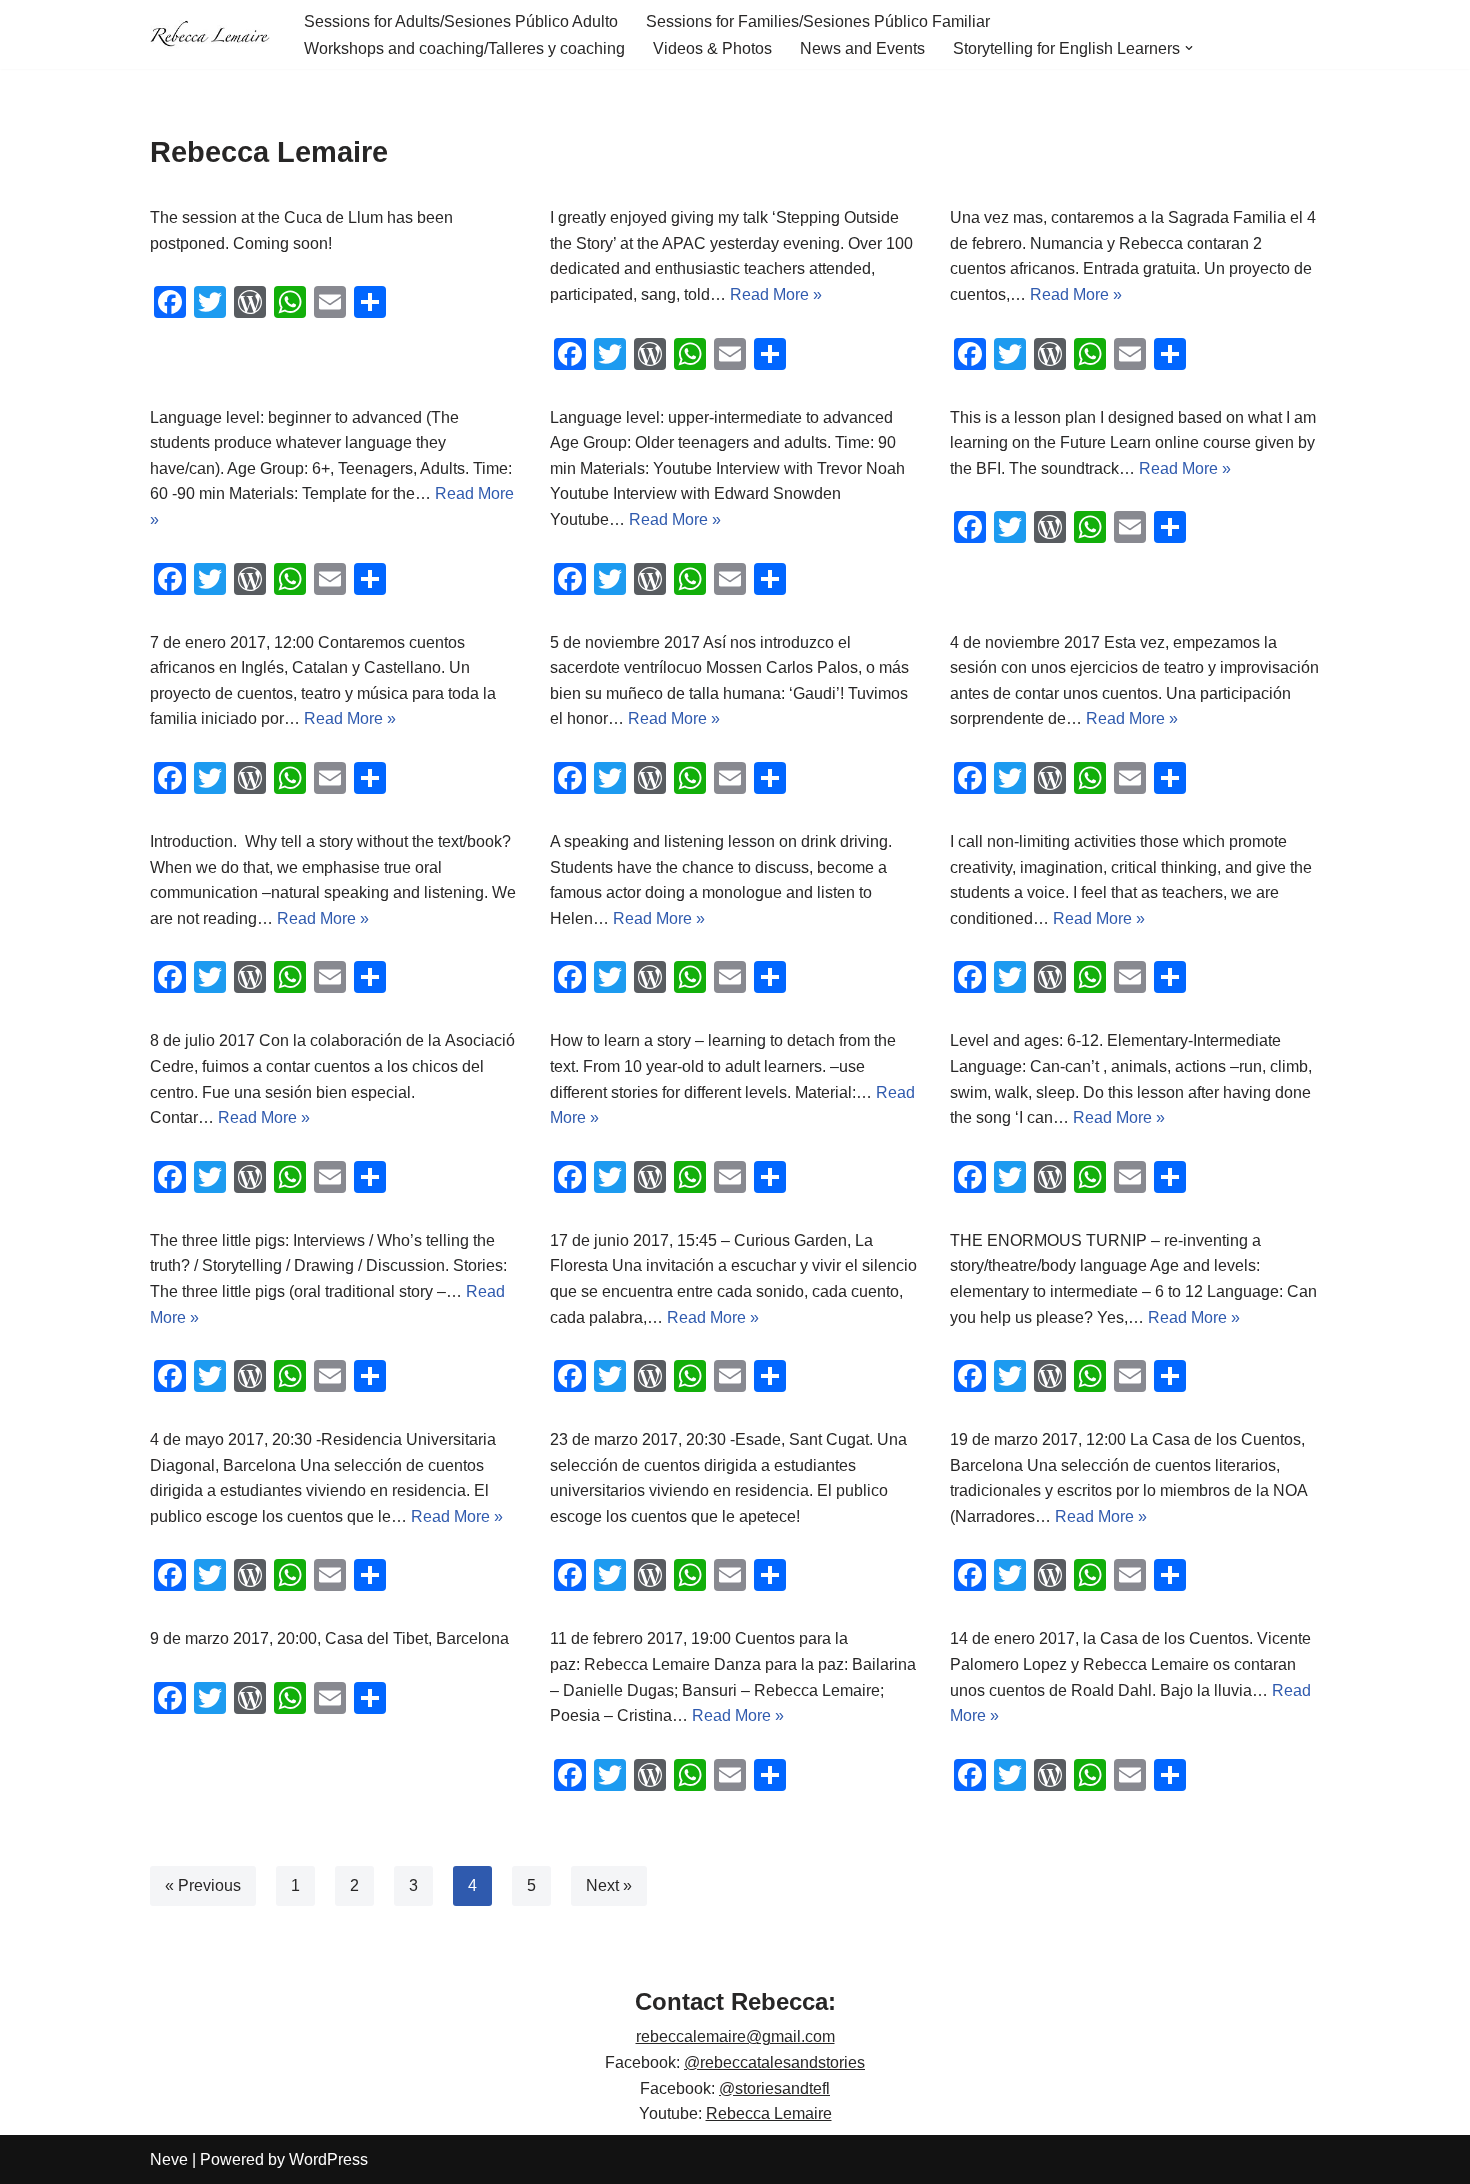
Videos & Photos (712, 48)
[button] (1189, 48)
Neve (169, 2159)
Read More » (776, 294)
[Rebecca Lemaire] (210, 35)
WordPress (328, 2159)
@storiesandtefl (774, 2088)
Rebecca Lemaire (769, 2113)
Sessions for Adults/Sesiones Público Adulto (461, 21)
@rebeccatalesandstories (774, 2062)
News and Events (862, 48)
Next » (609, 1885)
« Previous (203, 1885)
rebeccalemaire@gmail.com (735, 2036)
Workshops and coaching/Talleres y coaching (464, 48)
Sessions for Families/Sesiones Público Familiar (818, 21)
